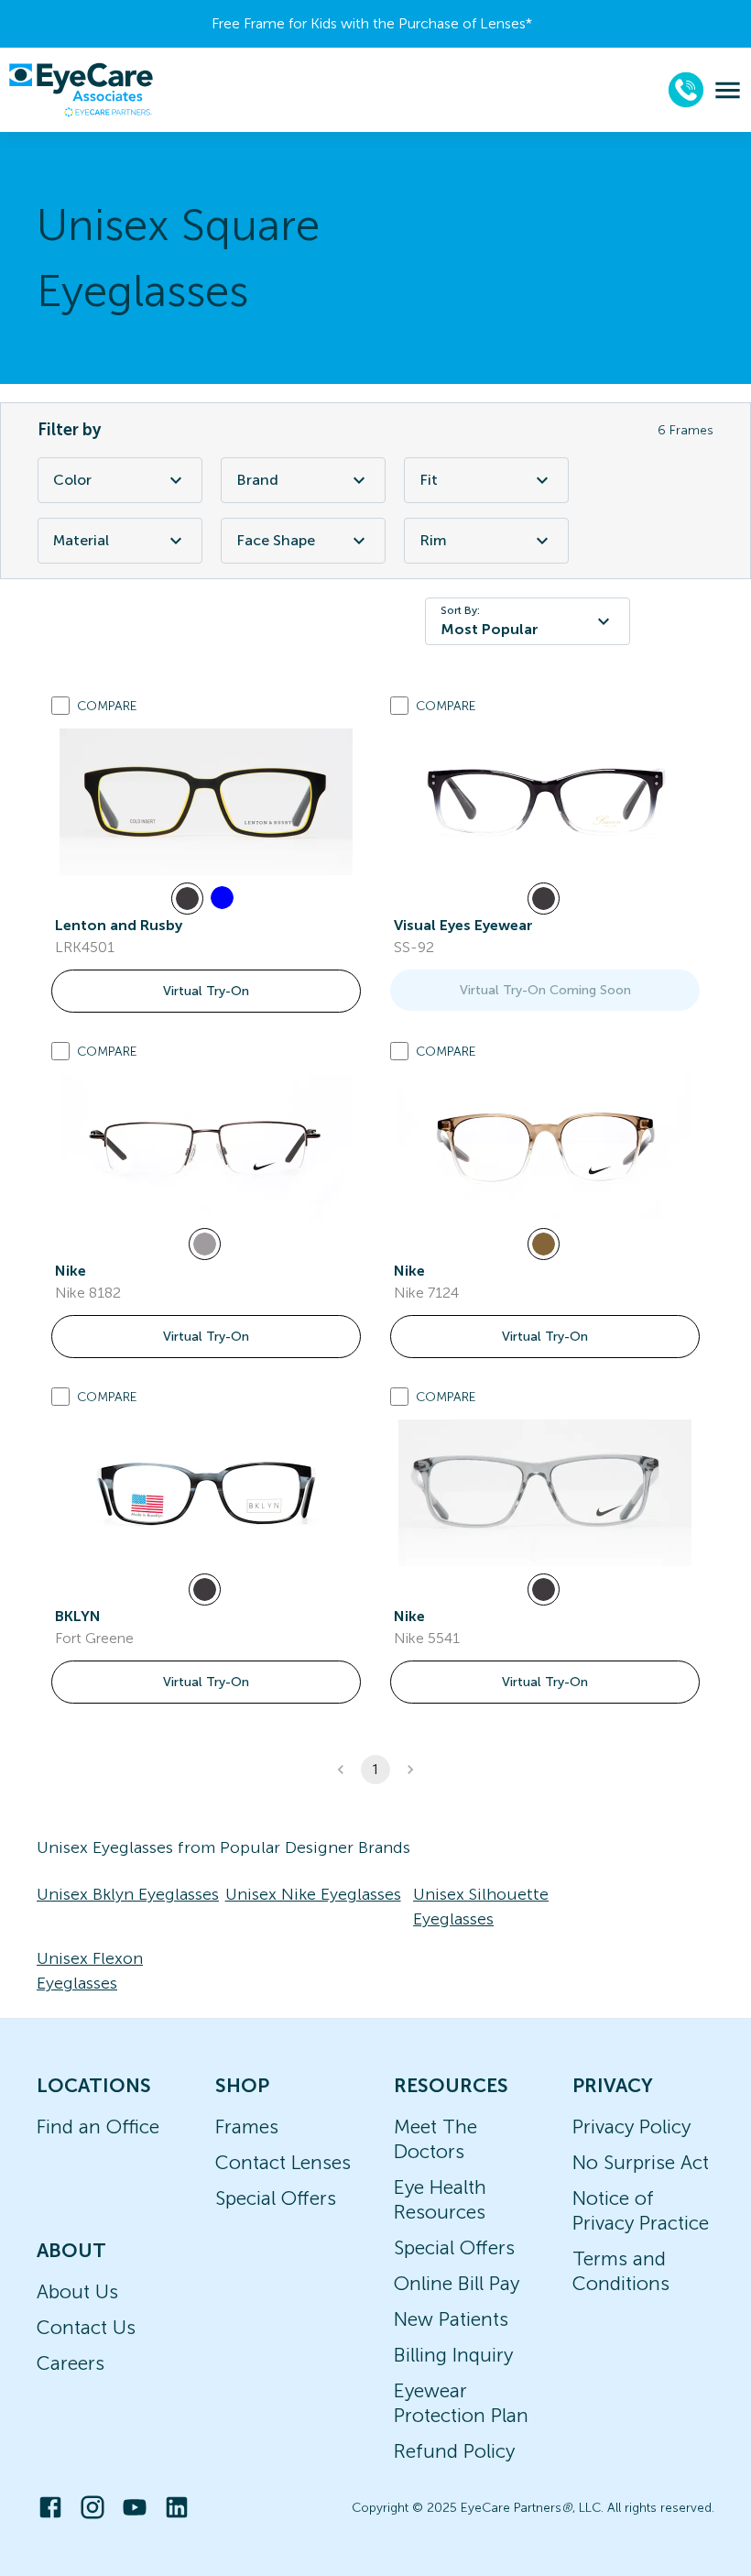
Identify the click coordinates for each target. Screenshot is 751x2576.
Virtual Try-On (206, 991)
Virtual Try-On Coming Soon (545, 990)
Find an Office (98, 2127)
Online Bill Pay (457, 2283)
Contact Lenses (283, 2162)
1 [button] (375, 1770)
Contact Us (86, 2327)
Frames (247, 2127)
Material (81, 540)
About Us (77, 2291)
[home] (81, 90)
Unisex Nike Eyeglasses (313, 1894)
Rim (433, 540)
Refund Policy (454, 2451)
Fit (429, 480)
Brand (257, 480)
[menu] (728, 90)
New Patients (451, 2319)
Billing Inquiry (453, 2355)
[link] (206, 802)
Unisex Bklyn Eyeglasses (128, 1894)
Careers (71, 2363)
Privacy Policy (631, 2127)
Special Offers (276, 2198)
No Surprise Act (641, 2162)
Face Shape (276, 540)
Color (72, 480)
